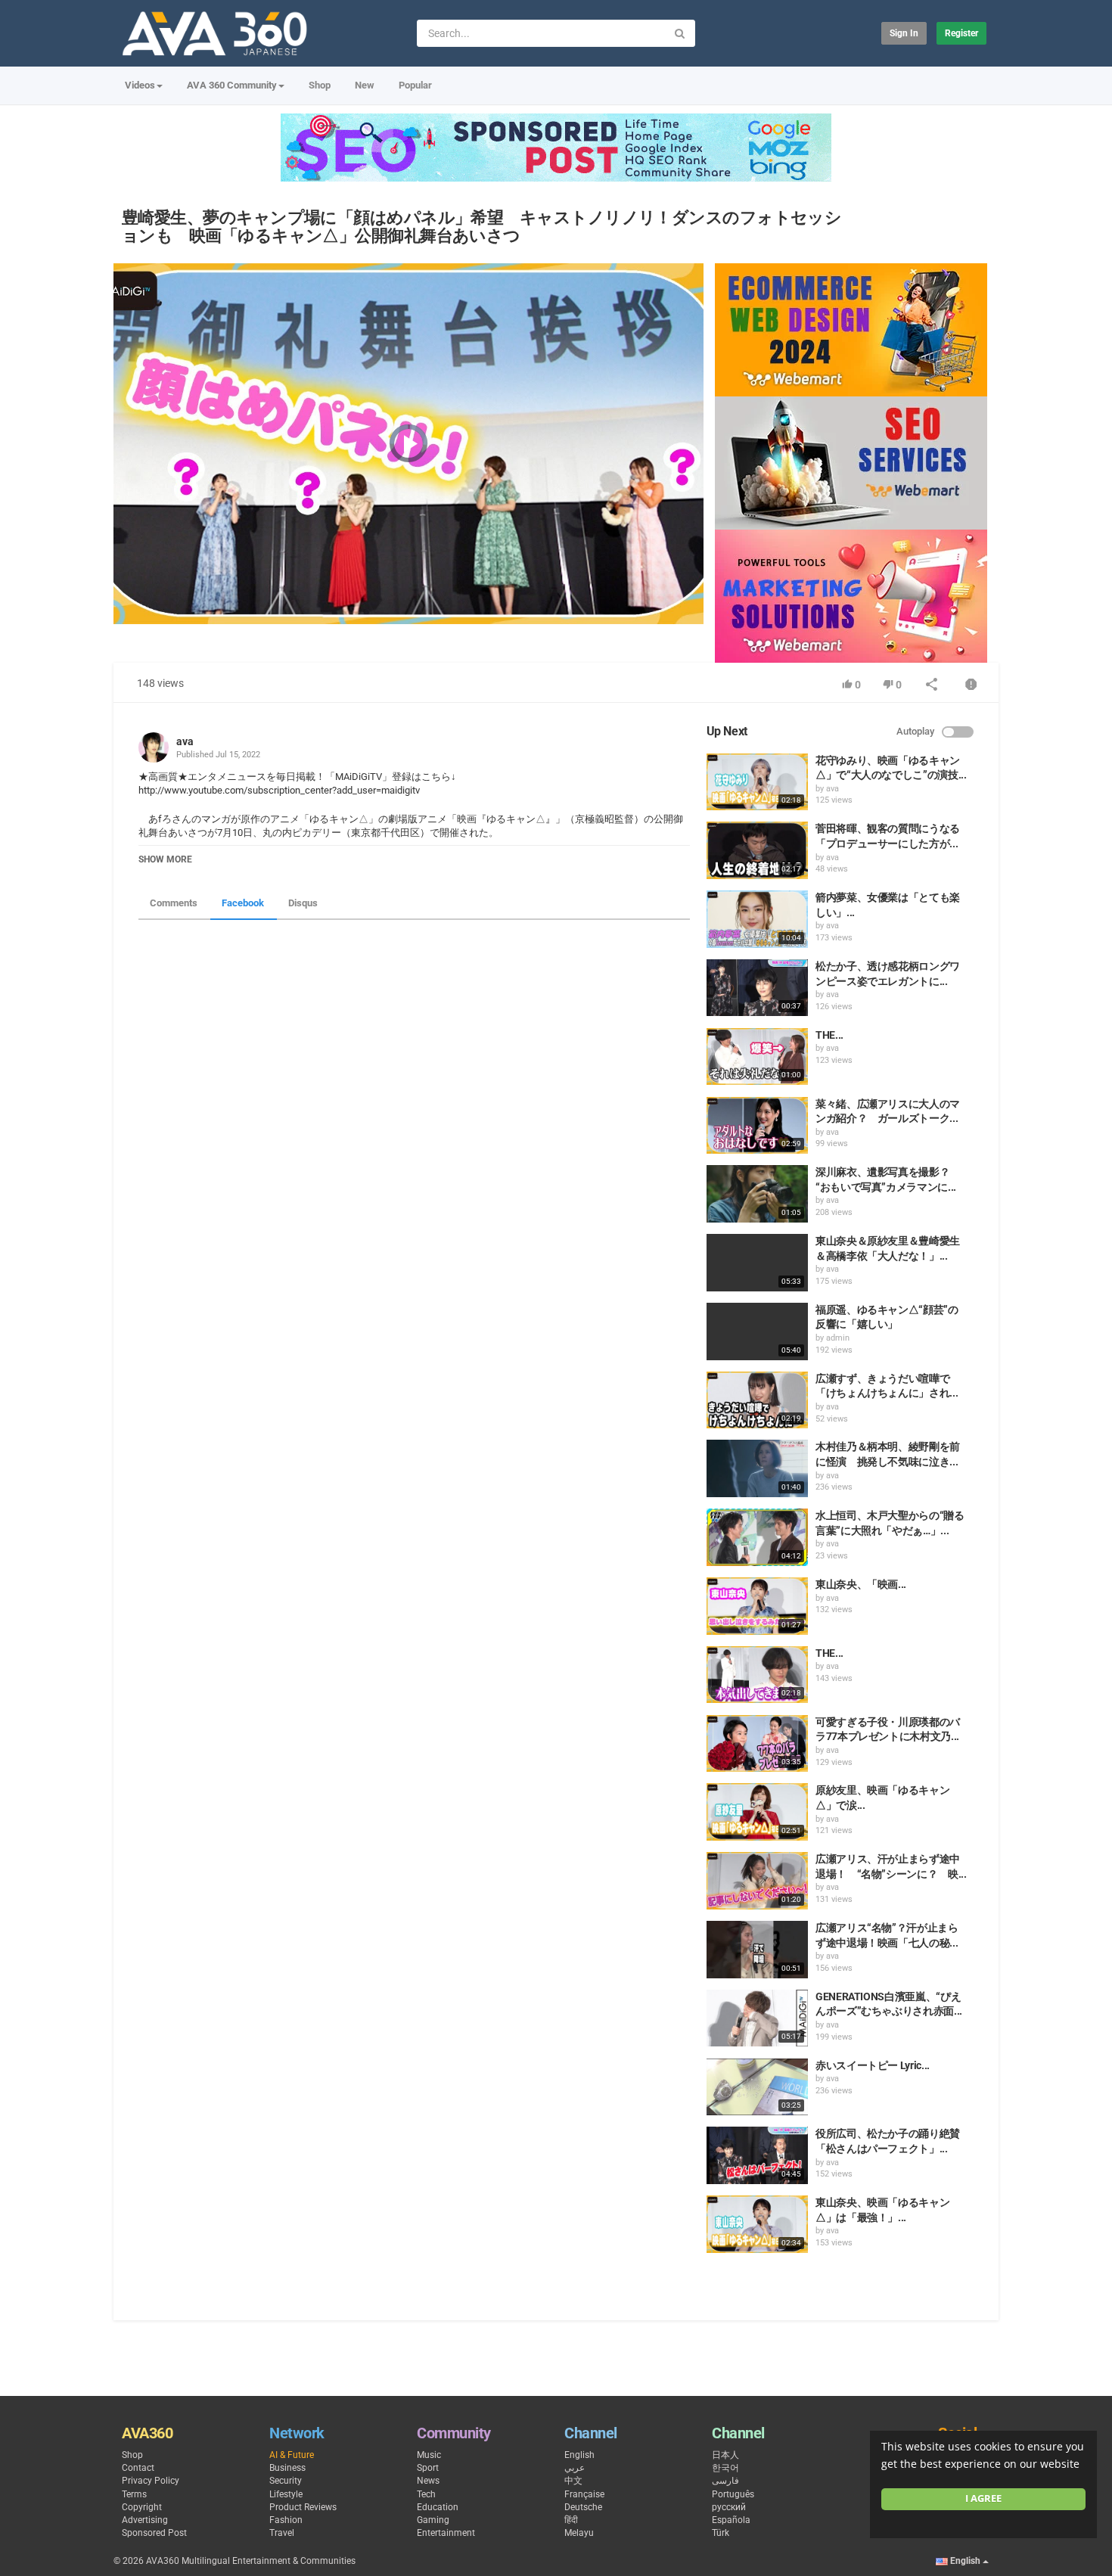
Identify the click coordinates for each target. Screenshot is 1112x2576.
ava (185, 741)
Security (286, 2481)
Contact (138, 2468)
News (428, 2481)
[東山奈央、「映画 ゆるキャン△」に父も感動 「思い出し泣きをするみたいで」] (757, 1606)
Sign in (904, 33)
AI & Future (292, 2455)
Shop (320, 85)
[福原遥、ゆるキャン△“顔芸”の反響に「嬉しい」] (757, 1332)
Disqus (303, 903)
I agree (983, 2498)
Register (961, 33)
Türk (721, 2533)
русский (729, 2507)
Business (287, 2468)
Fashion (286, 2520)
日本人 (725, 2455)
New (365, 85)
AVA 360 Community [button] (232, 85)
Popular (415, 85)
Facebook (243, 903)
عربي (575, 2468)
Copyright (142, 2507)
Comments (174, 903)
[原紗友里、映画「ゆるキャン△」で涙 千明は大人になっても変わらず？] (757, 1812)
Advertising (145, 2520)
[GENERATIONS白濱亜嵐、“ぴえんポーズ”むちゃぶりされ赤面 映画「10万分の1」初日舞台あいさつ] (757, 2018)
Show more (165, 859)
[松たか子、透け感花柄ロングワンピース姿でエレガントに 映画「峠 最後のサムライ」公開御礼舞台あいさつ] (757, 988)
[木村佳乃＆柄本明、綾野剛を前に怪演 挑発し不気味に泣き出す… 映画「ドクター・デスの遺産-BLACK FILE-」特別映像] (757, 1468)
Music (429, 2455)
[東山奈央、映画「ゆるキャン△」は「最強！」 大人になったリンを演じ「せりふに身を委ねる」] (757, 2224)
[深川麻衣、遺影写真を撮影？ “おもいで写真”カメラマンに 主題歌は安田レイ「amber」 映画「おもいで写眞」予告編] (757, 1194)
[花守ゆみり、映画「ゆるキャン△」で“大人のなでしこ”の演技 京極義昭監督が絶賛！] (757, 782)
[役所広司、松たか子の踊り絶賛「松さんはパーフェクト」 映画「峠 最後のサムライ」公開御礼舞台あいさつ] (757, 2155)
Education (438, 2507)
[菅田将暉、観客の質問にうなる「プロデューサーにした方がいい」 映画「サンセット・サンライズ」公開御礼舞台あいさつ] (757, 850)
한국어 (725, 2468)
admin (838, 1338)
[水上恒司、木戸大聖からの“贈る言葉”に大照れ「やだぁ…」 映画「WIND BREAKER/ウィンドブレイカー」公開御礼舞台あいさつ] (757, 1537)
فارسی (725, 2481)
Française (584, 2494)
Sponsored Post (154, 2533)
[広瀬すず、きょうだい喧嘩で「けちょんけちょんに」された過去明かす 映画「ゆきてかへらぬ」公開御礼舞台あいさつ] (757, 1400)
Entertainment (446, 2533)
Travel (282, 2533)
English (579, 2455)
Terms (134, 2494)
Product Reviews (303, 2507)
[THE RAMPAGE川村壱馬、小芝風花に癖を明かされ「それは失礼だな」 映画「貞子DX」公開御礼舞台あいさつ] (757, 1057)
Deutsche (583, 2507)
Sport (428, 2468)
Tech (426, 2494)
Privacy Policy (151, 2481)
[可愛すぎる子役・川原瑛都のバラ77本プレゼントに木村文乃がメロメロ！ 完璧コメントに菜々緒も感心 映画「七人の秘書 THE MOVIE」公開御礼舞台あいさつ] (757, 1744)
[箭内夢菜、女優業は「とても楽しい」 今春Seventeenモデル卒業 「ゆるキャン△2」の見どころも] (757, 919)
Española (731, 2520)
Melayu (579, 2533)
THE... (829, 1035)
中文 (573, 2481)
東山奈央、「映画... (861, 1584)
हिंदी (571, 2520)
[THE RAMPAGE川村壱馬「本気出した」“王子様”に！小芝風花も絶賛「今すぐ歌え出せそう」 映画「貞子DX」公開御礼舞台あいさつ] (757, 1675)
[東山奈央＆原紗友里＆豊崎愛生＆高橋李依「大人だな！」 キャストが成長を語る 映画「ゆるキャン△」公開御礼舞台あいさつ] (757, 1263)
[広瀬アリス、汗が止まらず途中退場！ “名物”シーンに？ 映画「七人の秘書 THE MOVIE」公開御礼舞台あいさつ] (757, 1881)
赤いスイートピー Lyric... (873, 2065)
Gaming (433, 2520)
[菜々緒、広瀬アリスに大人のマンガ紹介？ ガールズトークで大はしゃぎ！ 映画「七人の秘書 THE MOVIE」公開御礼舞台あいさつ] (757, 1126)
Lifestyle (286, 2494)
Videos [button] (140, 85)
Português (733, 2494)
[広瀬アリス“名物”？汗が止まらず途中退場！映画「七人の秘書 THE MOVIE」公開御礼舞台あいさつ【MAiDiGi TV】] (757, 1950)
